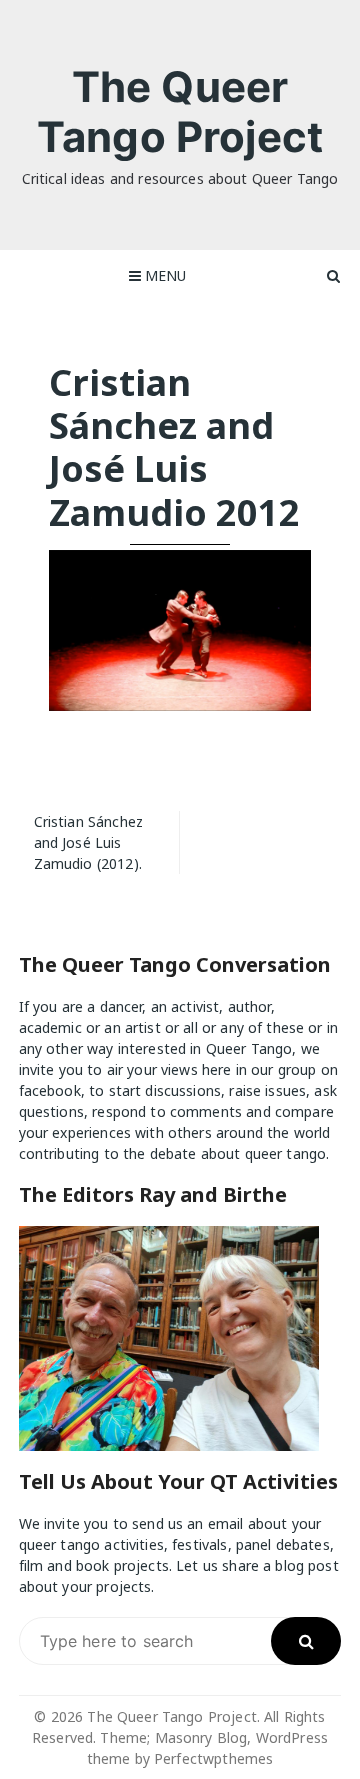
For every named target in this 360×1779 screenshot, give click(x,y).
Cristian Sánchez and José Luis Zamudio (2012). (88, 842)
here (217, 1069)
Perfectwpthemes (213, 1758)
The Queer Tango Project (180, 111)
